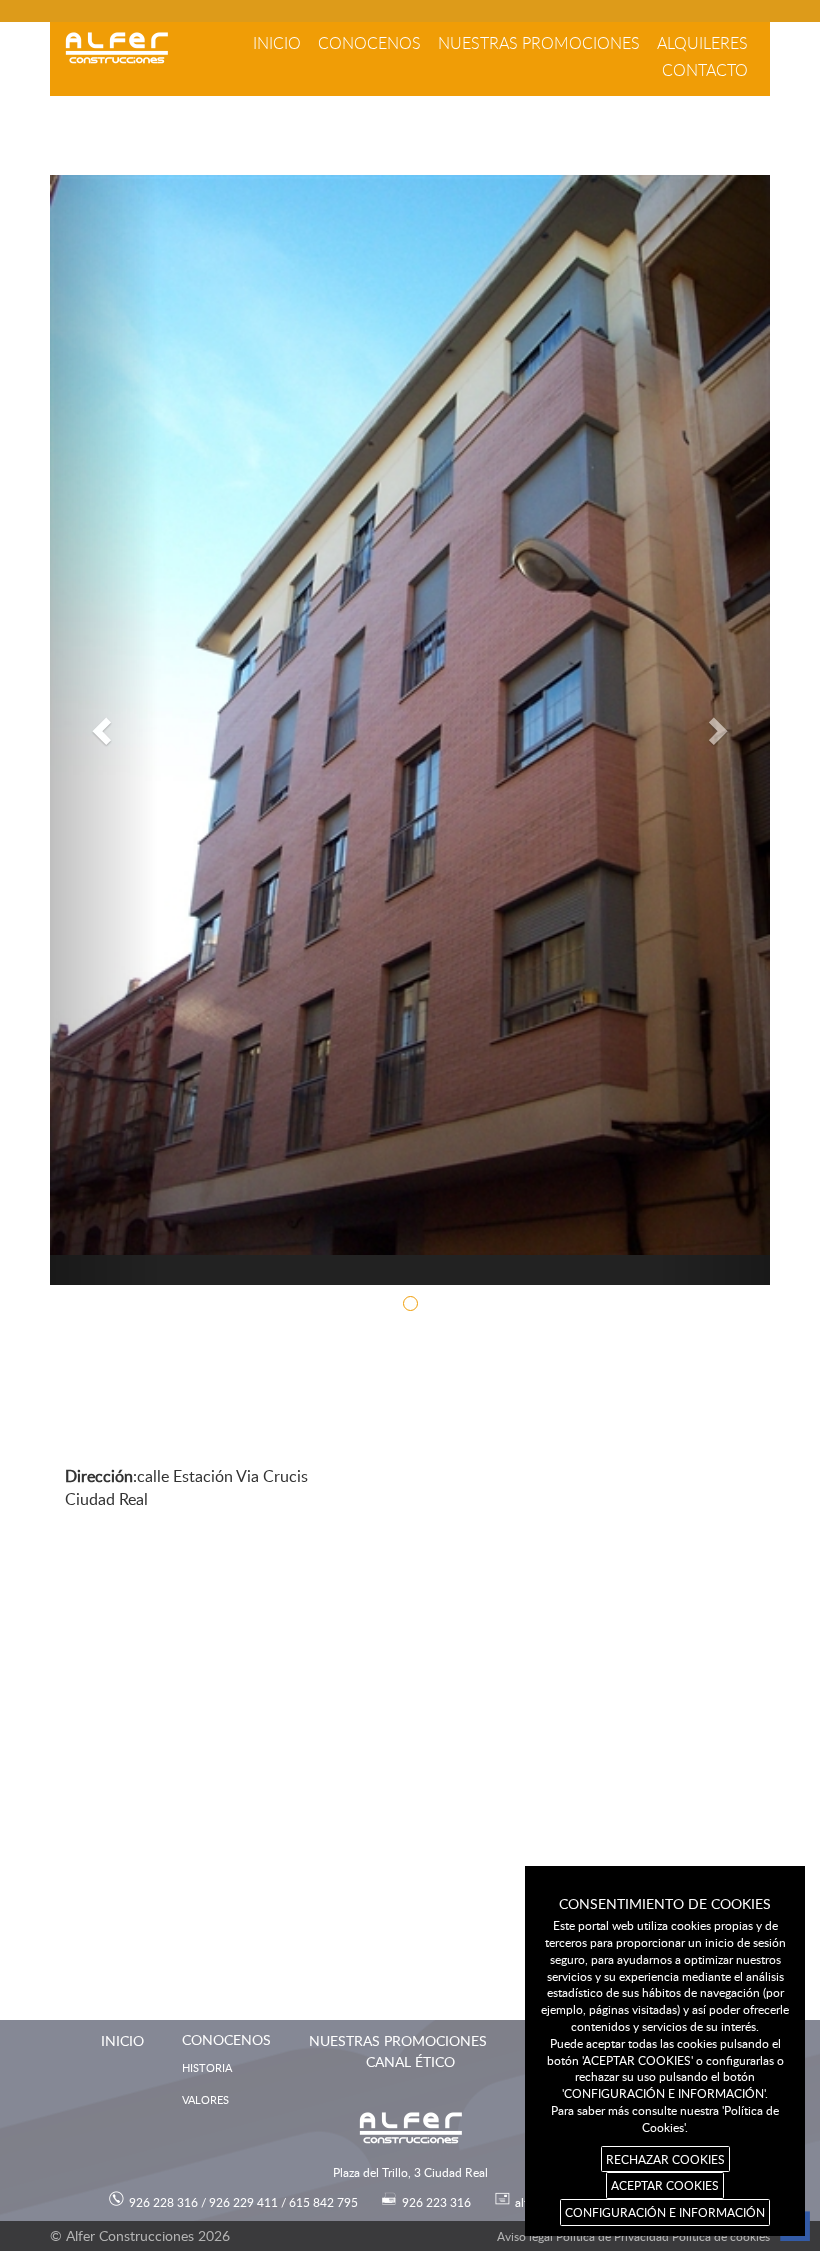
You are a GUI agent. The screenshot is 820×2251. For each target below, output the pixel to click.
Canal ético (410, 2061)
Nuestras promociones (539, 43)
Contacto (705, 70)
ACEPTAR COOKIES (665, 2185)
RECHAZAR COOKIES (665, 2159)
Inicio (277, 43)
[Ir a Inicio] (116, 48)
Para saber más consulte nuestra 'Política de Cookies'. (665, 2118)
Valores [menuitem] (205, 2099)
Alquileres (702, 43)
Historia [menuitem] (207, 2067)
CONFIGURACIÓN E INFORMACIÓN (665, 2212)
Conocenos (369, 43)
